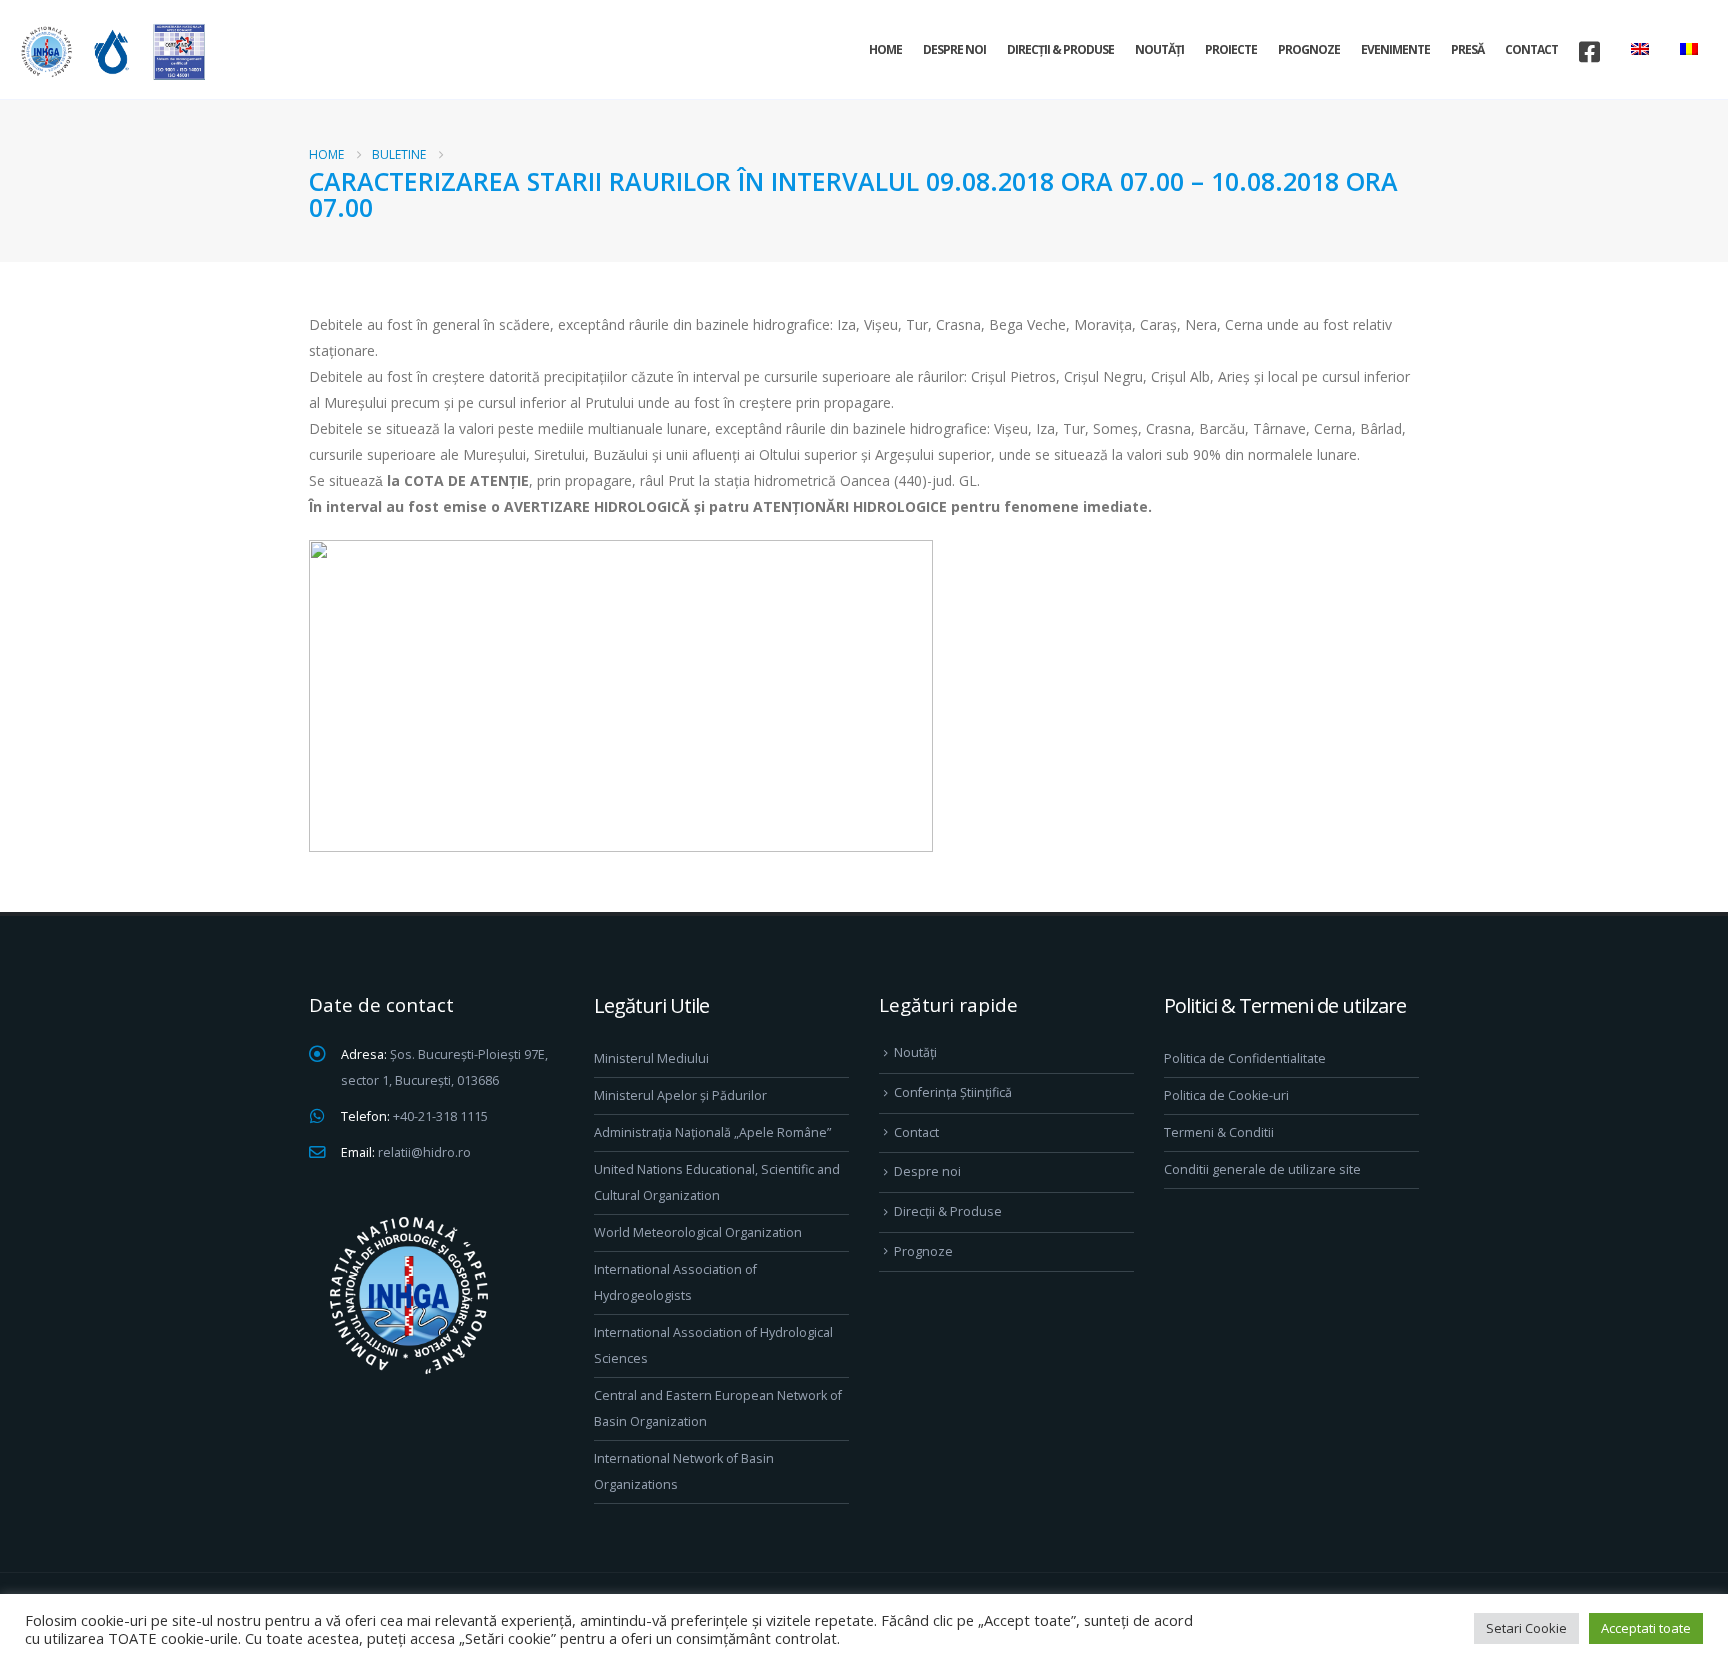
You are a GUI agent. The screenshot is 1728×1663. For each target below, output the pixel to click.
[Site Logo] (110, 51)
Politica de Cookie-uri (1226, 1095)
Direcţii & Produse (1060, 49)
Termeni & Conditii (1219, 1132)
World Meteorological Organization (698, 1232)
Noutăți (1159, 49)
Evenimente (1395, 49)
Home (885, 49)
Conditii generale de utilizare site (1262, 1169)
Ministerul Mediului (651, 1058)
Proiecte (1231, 49)
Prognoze (1309, 49)
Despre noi (954, 49)
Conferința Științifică (953, 1092)
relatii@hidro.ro (424, 1152)
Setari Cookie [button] (1526, 1628)
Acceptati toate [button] (1646, 1628)
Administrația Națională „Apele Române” (712, 1132)
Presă (1467, 49)
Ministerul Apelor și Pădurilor (680, 1095)
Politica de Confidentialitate (1245, 1058)
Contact (1531, 49)
